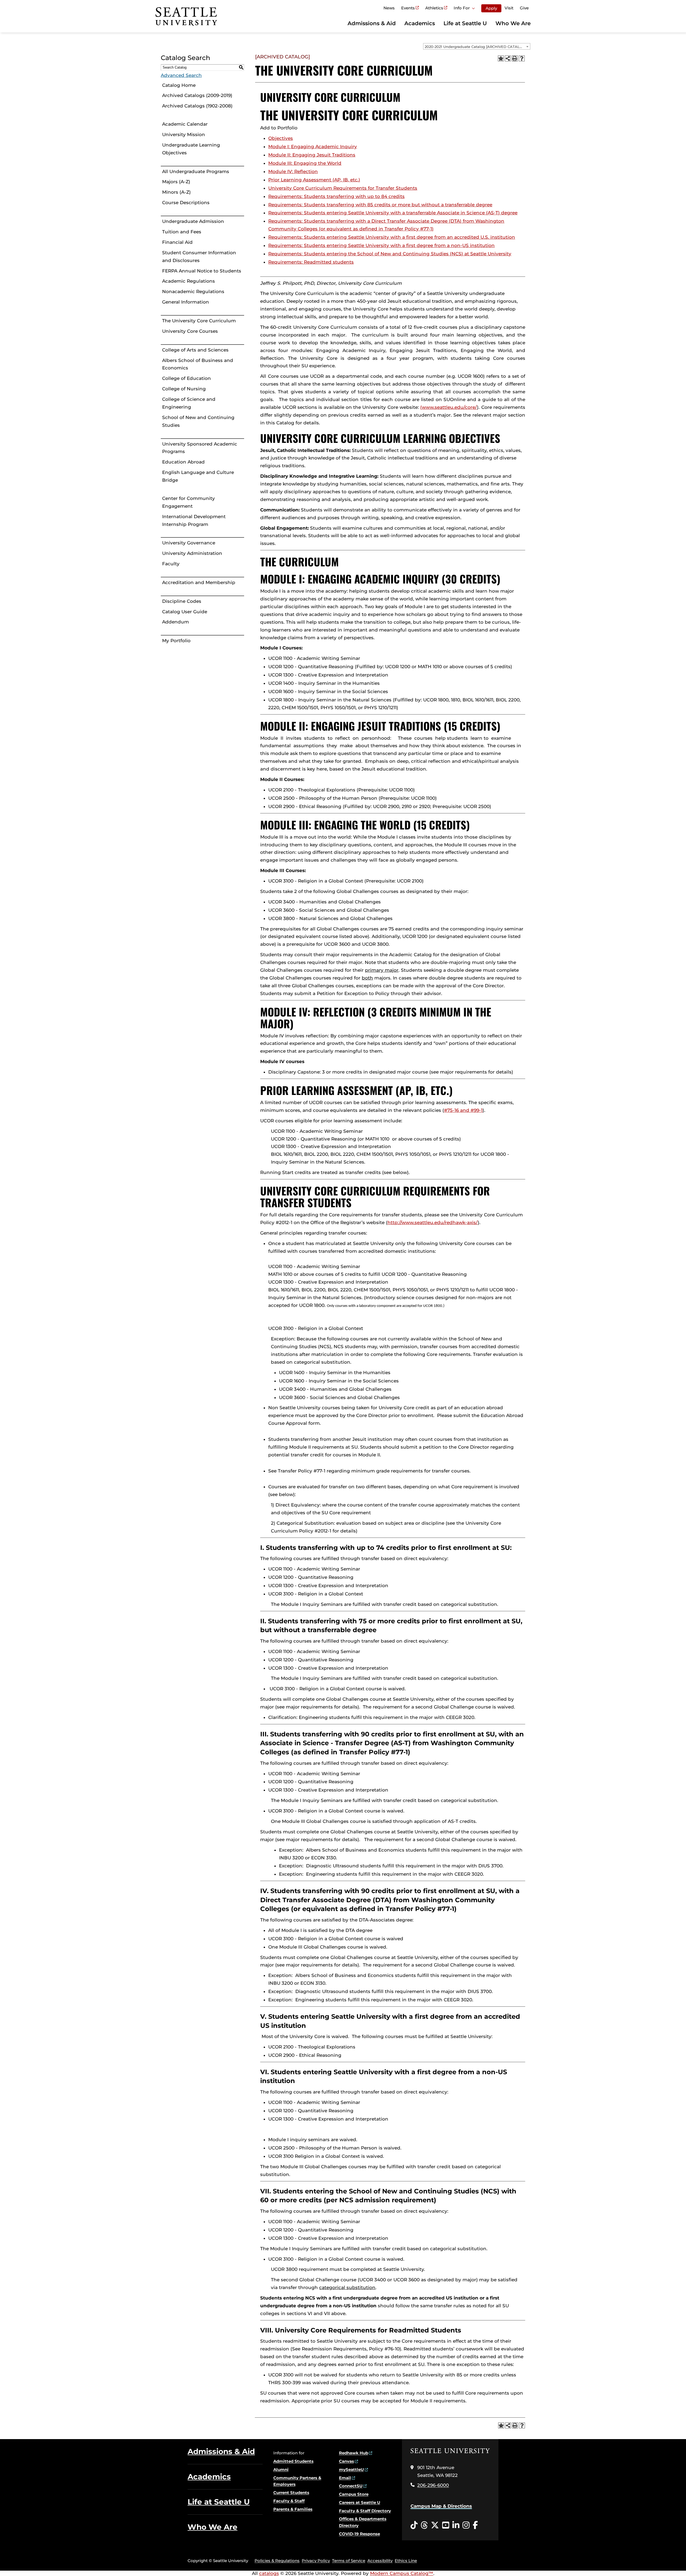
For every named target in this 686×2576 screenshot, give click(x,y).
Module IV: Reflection (293, 171)
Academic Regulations (189, 281)
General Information (186, 302)
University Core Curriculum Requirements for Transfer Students (343, 188)
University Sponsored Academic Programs (200, 448)
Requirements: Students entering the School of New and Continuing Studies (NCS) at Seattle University (390, 254)
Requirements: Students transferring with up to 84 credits (336, 196)
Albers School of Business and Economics (198, 364)
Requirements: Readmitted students (311, 262)
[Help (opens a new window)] (522, 58)
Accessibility (380, 2561)
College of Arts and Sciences (195, 350)
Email (345, 2478)
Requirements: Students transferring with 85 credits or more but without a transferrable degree (380, 205)
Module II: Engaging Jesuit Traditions (312, 155)
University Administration (192, 553)
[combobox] (477, 46)
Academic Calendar (185, 124)
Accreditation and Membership (199, 582)
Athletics (434, 8)
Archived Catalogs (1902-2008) (197, 106)
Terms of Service (349, 2561)
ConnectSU (351, 2486)
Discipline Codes (182, 601)
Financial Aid (177, 242)
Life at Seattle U (465, 23)
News (389, 8)
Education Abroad (183, 462)
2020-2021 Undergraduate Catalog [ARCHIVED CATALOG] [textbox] (476, 47)
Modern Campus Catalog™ (402, 2573)
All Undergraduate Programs (196, 171)
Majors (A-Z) (176, 182)
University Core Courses (190, 331)
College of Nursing (184, 389)
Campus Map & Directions (441, 2506)
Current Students (291, 2493)
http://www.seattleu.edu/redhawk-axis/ (433, 1222)
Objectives (281, 138)
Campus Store (354, 2494)
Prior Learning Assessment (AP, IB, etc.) (314, 180)
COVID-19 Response (359, 2534)
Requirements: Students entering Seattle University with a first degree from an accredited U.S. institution (392, 237)
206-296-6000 (433, 2485)
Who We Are (513, 23)
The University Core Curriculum (199, 321)
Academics (420, 23)
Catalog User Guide (185, 612)
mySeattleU (351, 2470)
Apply (491, 8)
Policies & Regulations (277, 2561)
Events (408, 8)
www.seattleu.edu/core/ (449, 407)
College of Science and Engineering (189, 403)
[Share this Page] (508, 58)
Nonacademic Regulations (193, 291)
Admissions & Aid (372, 23)
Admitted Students (293, 2461)
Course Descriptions (186, 203)
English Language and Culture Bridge (198, 476)
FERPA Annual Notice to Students (202, 271)
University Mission (184, 134)
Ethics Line (406, 2561)
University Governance (189, 543)
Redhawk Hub (354, 2453)
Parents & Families (293, 2509)
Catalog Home (179, 85)
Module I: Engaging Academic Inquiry (313, 147)
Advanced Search (181, 75)
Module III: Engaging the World (305, 163)
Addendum (176, 622)
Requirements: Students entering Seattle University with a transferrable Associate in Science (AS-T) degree (393, 213)
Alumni (281, 2470)
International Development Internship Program (194, 520)
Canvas (346, 2461)
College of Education (187, 378)
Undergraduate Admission (193, 221)
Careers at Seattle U (360, 2502)
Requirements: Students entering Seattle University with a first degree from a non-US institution (381, 245)
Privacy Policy (316, 2561)
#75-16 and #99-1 (463, 1110)
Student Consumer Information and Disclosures (199, 257)
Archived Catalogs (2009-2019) (197, 95)
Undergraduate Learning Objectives (191, 149)
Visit (509, 8)
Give (524, 8)
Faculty (171, 564)
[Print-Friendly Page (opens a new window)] (515, 58)
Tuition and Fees (182, 232)
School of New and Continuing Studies (198, 421)
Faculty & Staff (289, 2501)
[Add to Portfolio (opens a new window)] (501, 58)
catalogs (269, 2573)
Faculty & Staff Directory (365, 2511)
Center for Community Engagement (189, 502)
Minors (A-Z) (176, 192)
